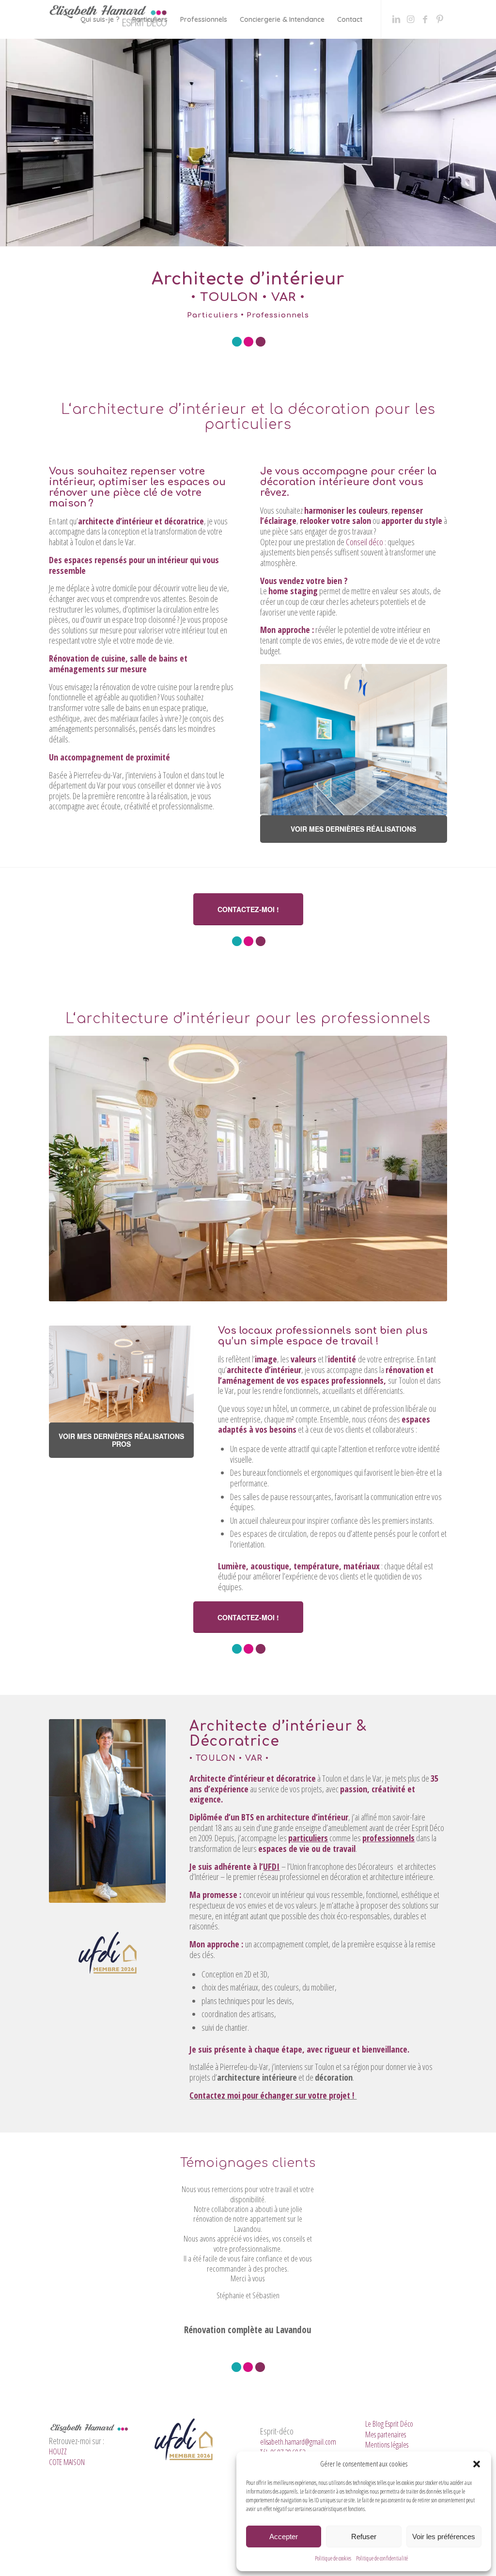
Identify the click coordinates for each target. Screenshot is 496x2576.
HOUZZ (58, 2488)
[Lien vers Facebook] (425, 19)
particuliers (308, 1838)
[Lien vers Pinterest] (440, 19)
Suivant (341, 2198)
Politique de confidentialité (382, 2558)
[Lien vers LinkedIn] (396, 19)
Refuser (364, 2536)
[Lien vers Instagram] (411, 19)
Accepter (284, 2536)
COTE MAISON (67, 2498)
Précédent (155, 2198)
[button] (477, 2464)
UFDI (271, 1866)
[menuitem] (100, 19)
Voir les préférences (444, 2536)
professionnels (388, 1838)
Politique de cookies (333, 2558)
